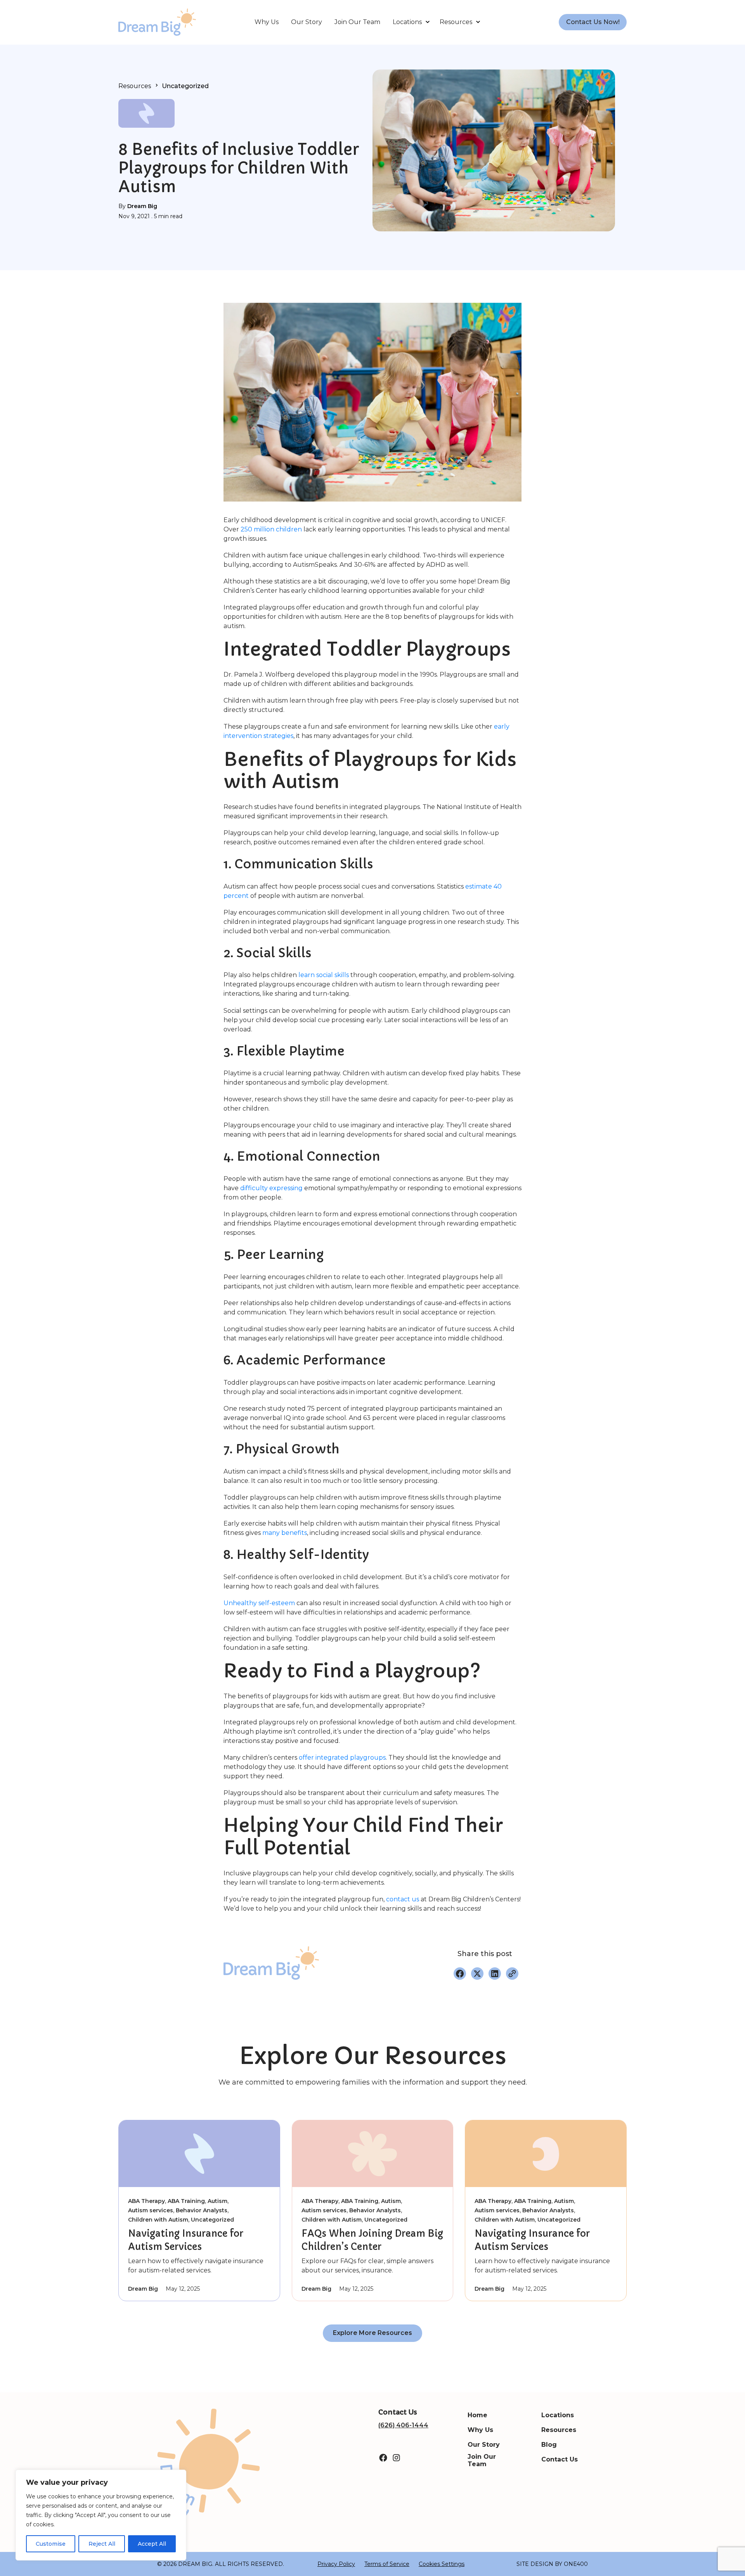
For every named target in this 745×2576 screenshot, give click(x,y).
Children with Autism (158, 2220)
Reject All (102, 2544)
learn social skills (324, 975)
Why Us (267, 22)
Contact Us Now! (593, 22)
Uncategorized (185, 86)
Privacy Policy (336, 2564)
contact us (403, 1899)
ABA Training (186, 2201)
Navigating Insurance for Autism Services (186, 2240)
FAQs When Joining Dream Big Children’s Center (372, 2240)
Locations (407, 22)
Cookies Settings (442, 2564)
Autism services (151, 2210)
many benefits (285, 1533)
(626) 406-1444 (403, 2425)
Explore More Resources (372, 2333)
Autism (217, 2201)
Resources (456, 22)
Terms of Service (387, 2564)
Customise (51, 2544)
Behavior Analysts (202, 2210)
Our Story (307, 22)
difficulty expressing (271, 1188)
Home (477, 2415)
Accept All (152, 2544)
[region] (101, 2515)
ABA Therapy (146, 2201)
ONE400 (576, 2564)
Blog (549, 2445)
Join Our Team (357, 22)
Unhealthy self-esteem (259, 1603)
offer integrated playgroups (342, 1758)
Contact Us (560, 2459)
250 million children (271, 529)
